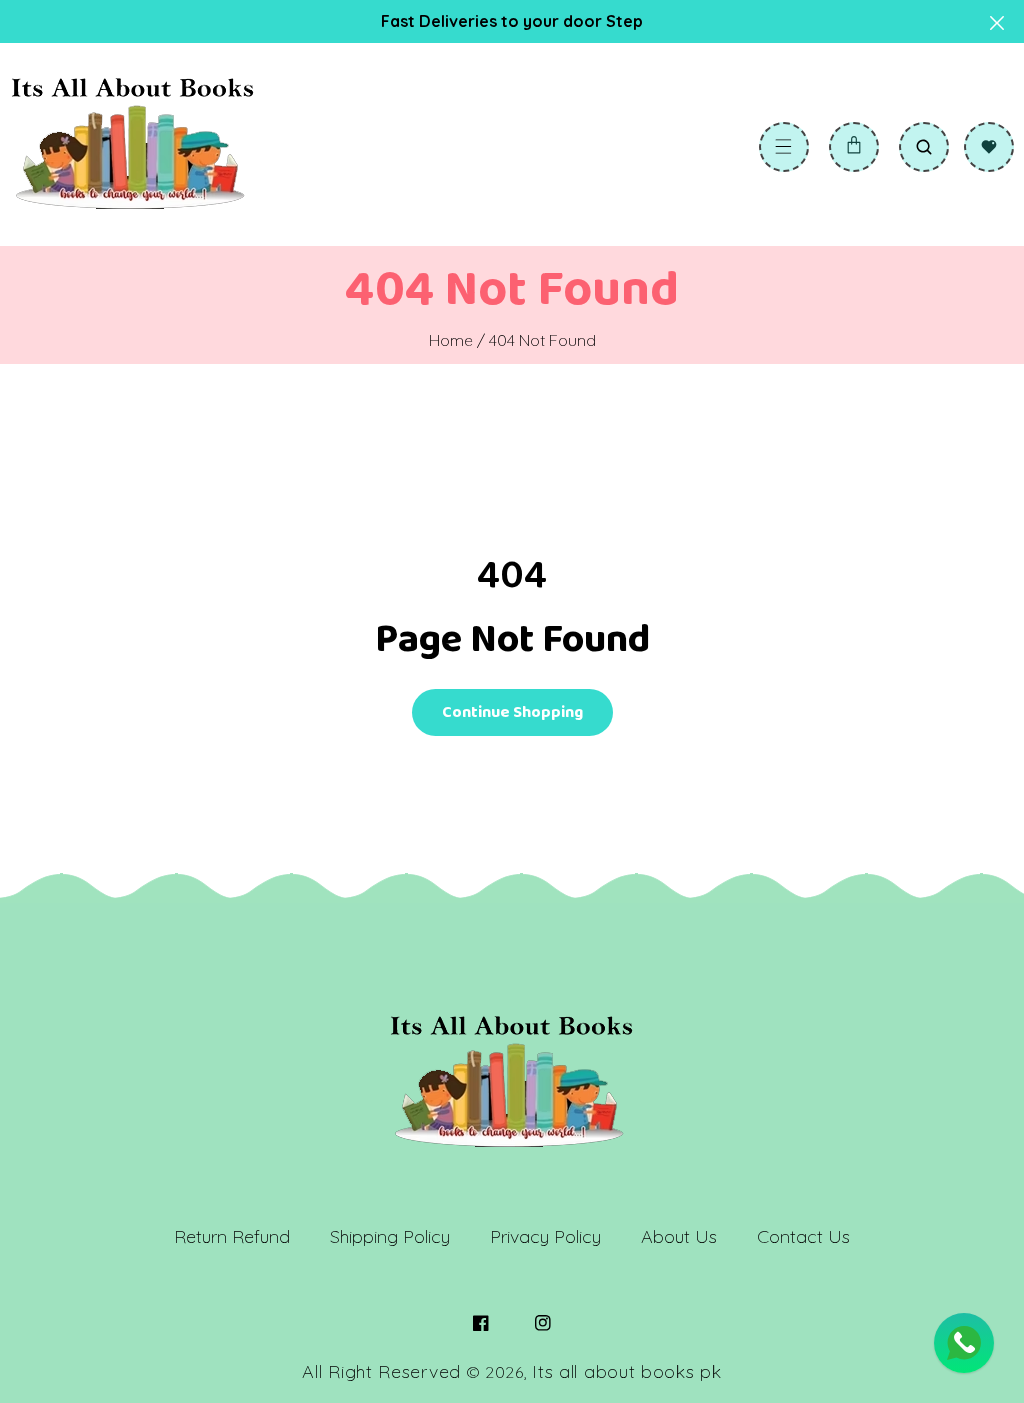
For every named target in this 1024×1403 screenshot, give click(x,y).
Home (451, 340)
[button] (784, 147)
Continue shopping (512, 712)
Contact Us (803, 1236)
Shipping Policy (390, 1236)
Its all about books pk (626, 1371)
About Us (679, 1236)
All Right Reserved (381, 1371)
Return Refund (232, 1236)
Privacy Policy (545, 1236)
